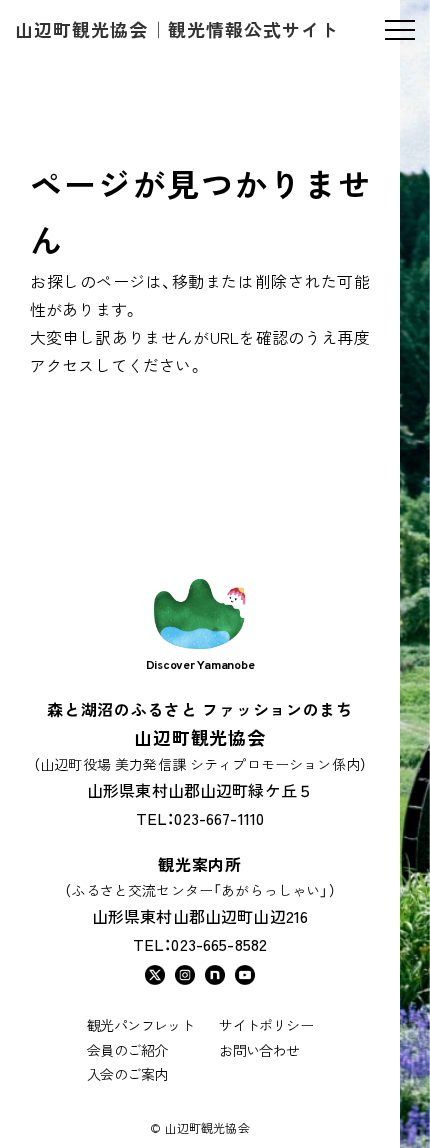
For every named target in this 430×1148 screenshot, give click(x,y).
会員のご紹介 (127, 1050)
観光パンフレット (140, 1025)
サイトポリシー (266, 1025)
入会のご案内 (127, 1074)
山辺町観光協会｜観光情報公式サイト (177, 29)
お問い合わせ (259, 1050)
